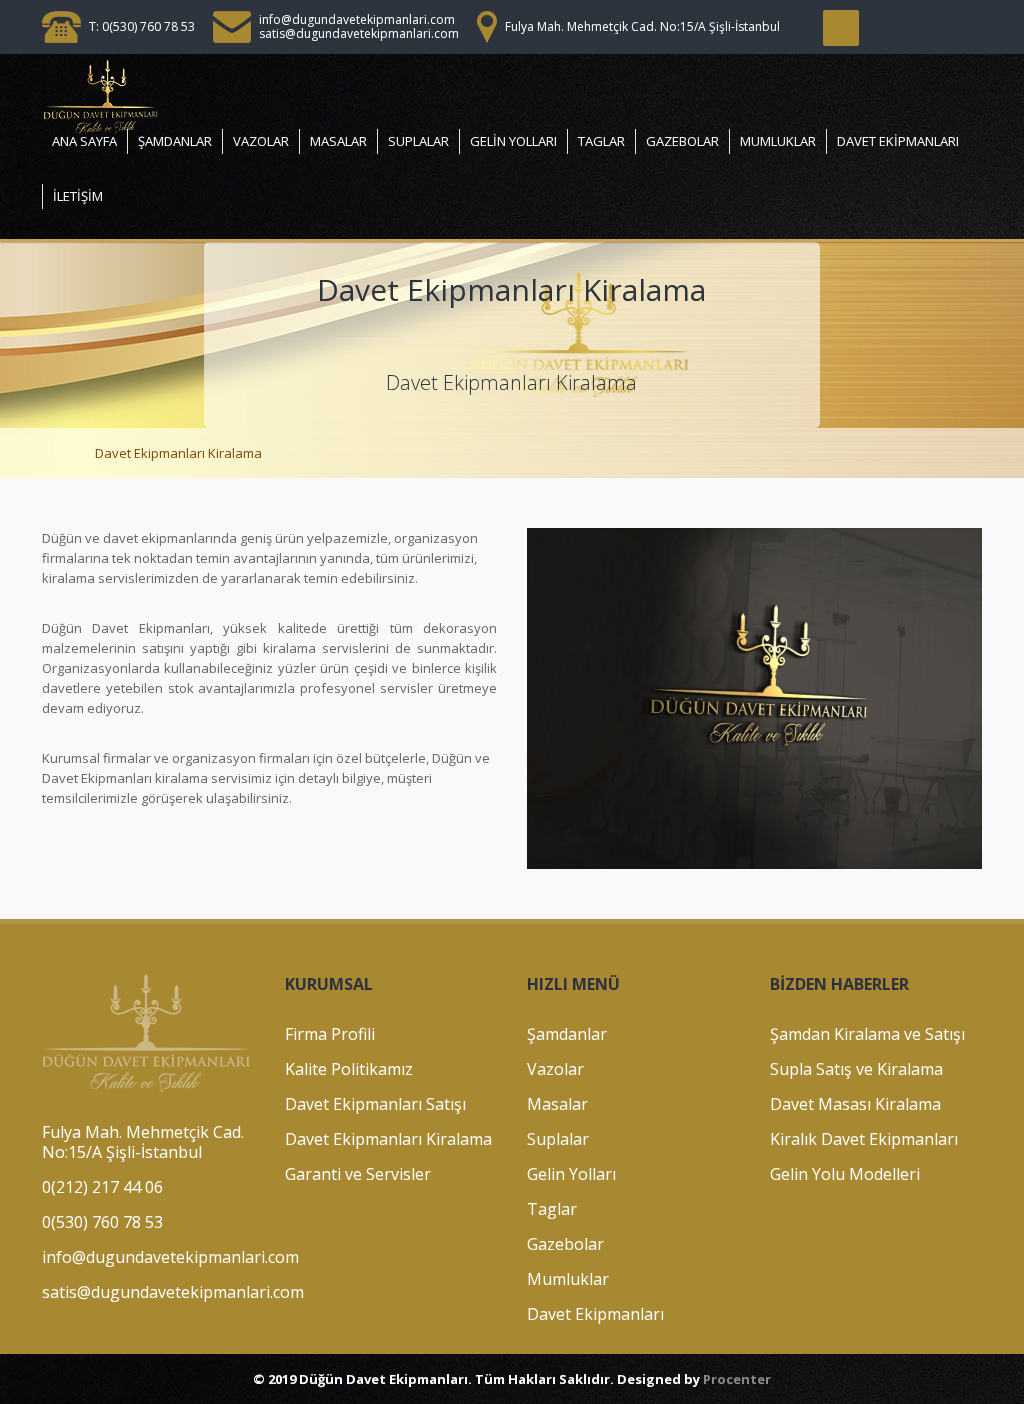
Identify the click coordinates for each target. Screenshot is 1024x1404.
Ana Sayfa (84, 141)
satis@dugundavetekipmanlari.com (359, 33)
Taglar (601, 141)
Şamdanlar (175, 141)
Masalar (338, 141)
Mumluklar (778, 141)
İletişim (78, 196)
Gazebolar (682, 141)
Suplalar (418, 141)
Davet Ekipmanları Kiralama (178, 453)
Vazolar (261, 141)
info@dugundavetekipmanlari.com (357, 19)
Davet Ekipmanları (898, 141)
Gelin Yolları (513, 141)
